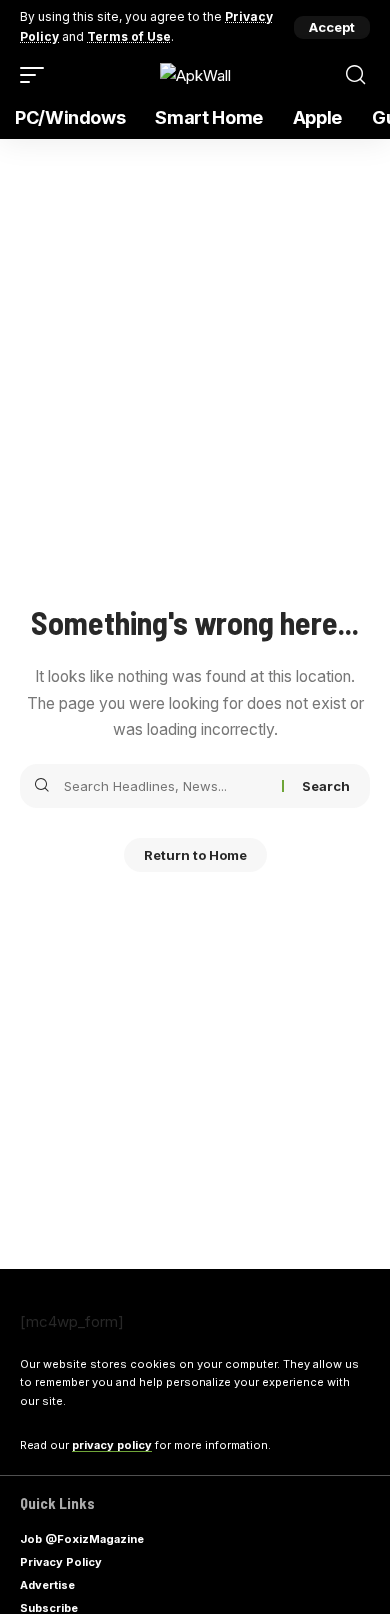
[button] (332, 27)
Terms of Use (129, 36)
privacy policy (112, 1445)
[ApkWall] (195, 75)
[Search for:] (165, 786)
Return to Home (195, 855)
